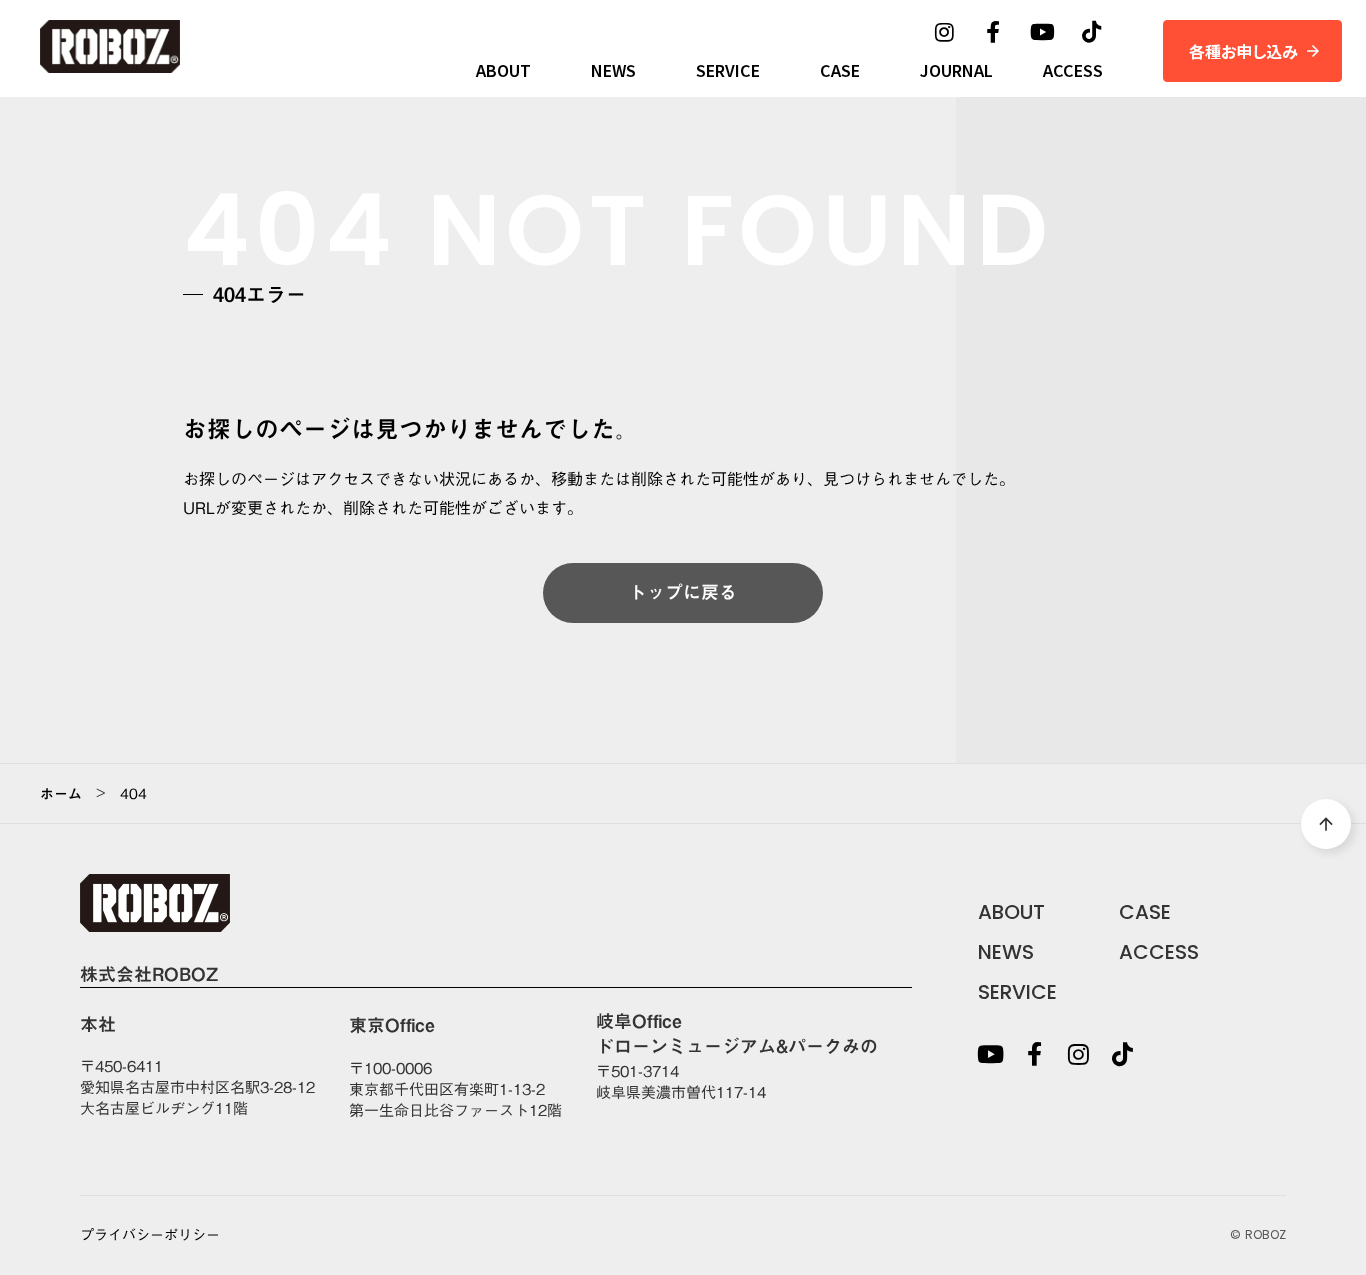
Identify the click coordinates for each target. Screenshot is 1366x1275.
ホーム (61, 794)
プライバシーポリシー (150, 1236)
